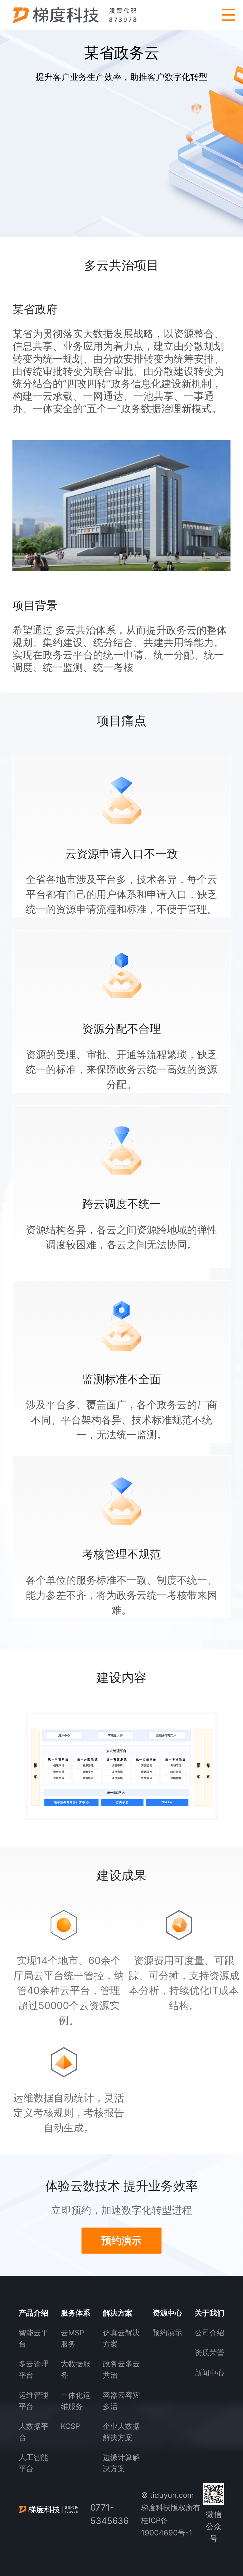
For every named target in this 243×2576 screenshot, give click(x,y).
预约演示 (167, 2333)
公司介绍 (210, 2333)
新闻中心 (210, 2373)
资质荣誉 (210, 2352)
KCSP (70, 2426)
